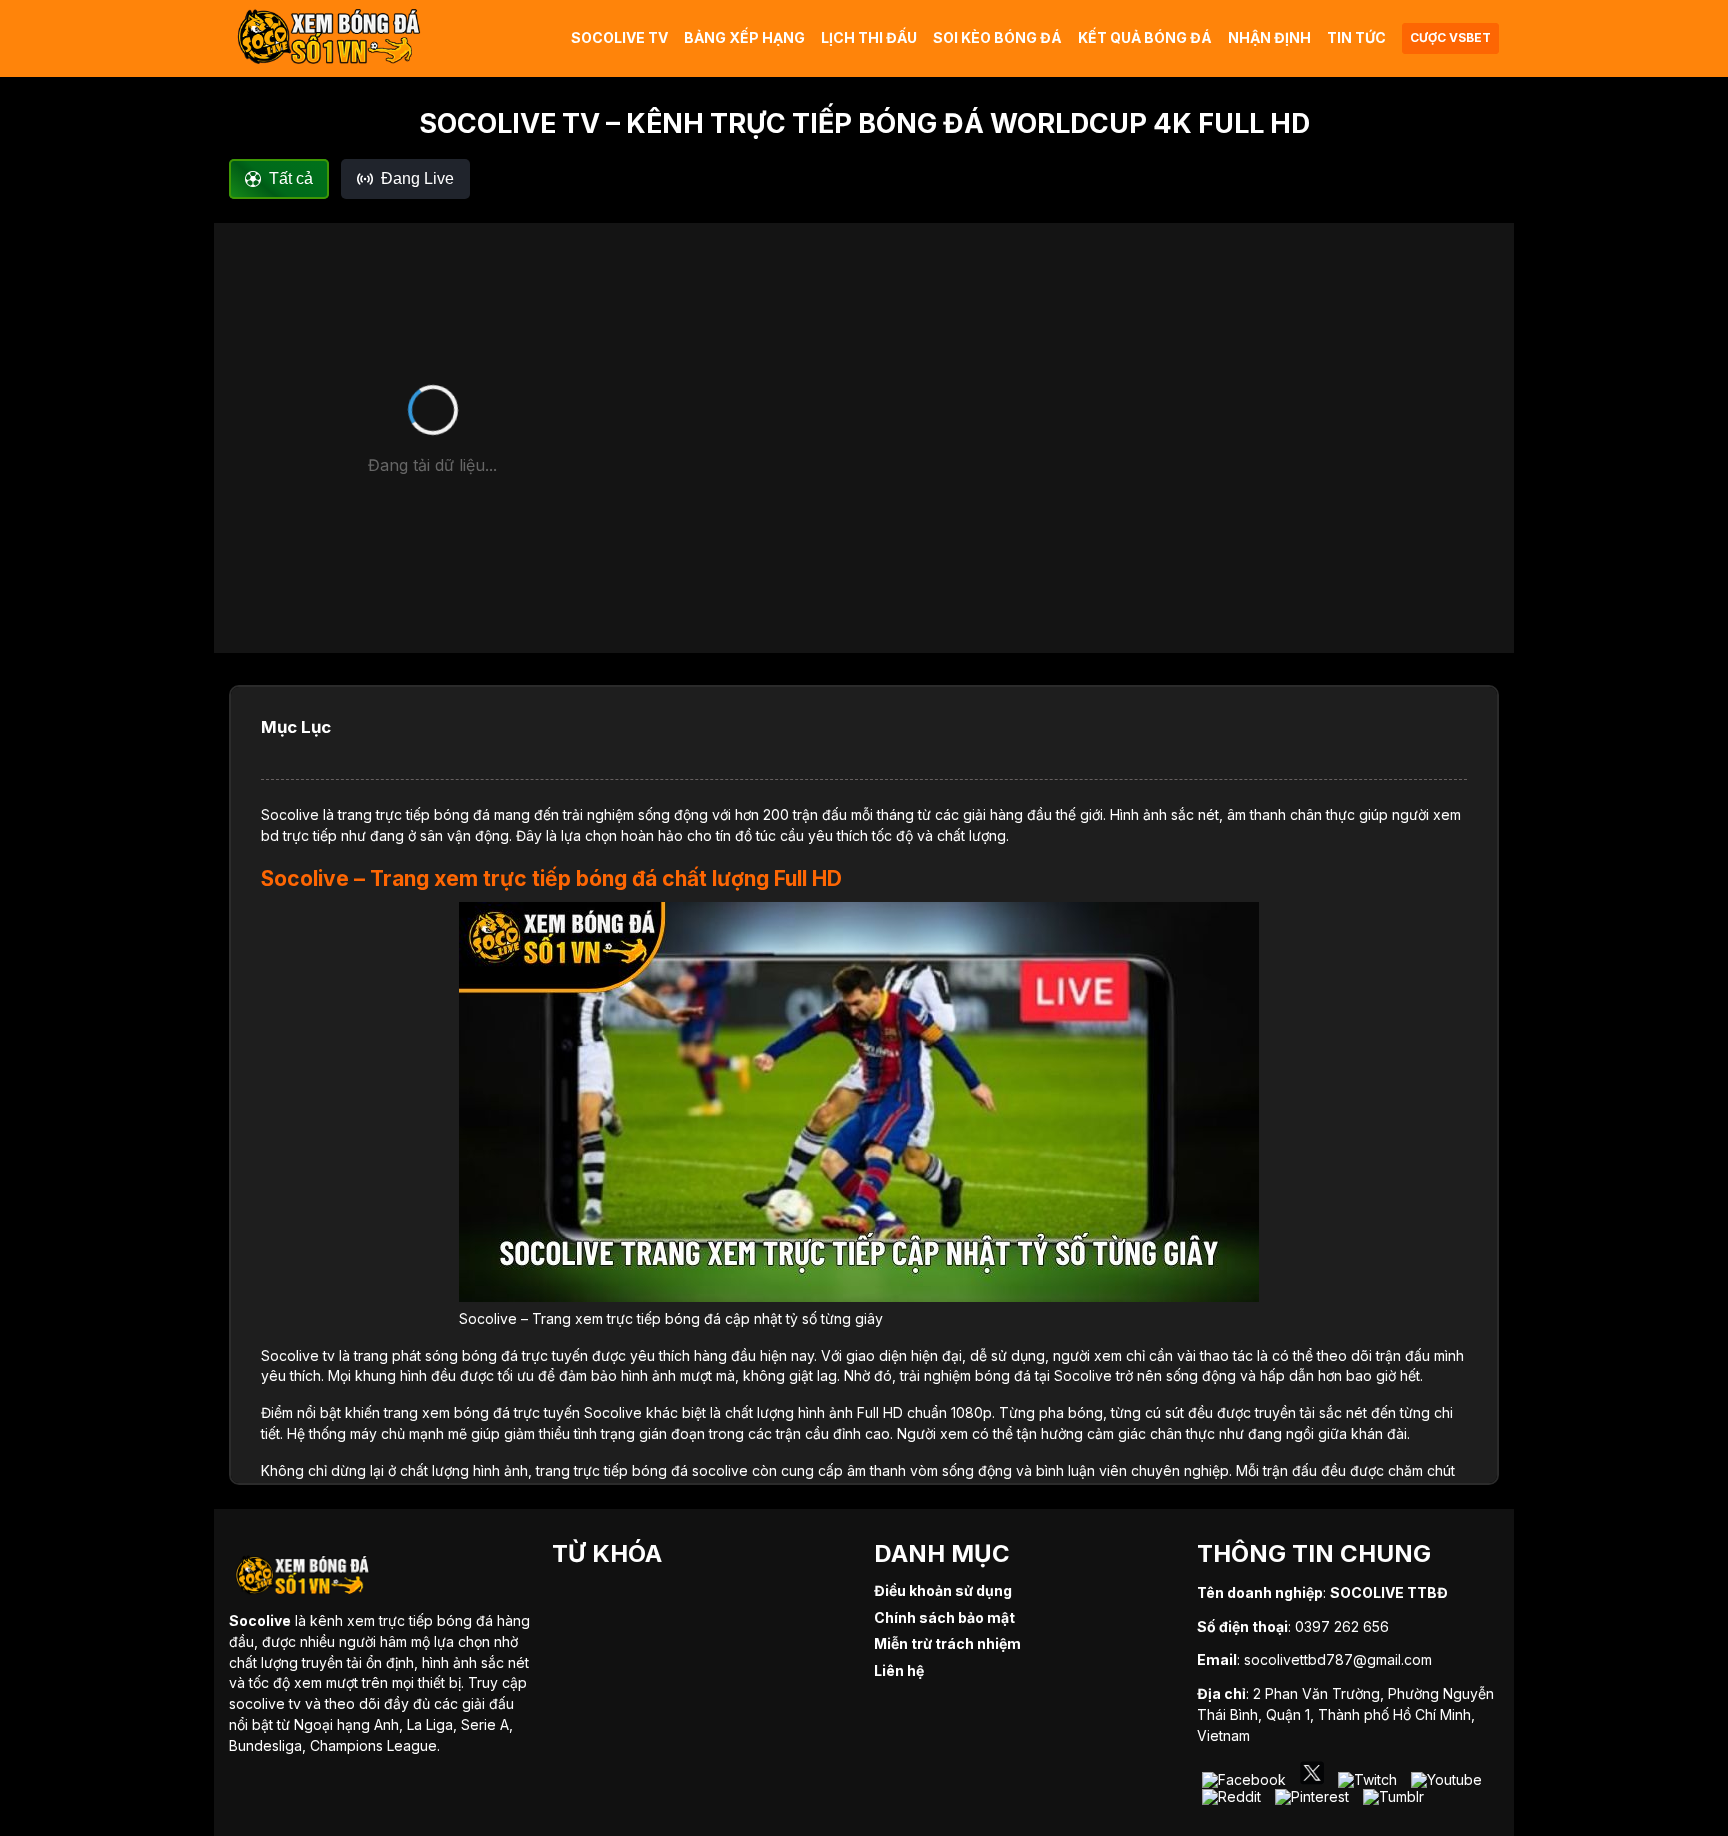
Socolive (290, 814)
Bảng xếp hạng (744, 37)
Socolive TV (619, 37)
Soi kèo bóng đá (997, 37)
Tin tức (1356, 37)
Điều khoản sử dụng (943, 1590)
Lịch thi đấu (869, 37)
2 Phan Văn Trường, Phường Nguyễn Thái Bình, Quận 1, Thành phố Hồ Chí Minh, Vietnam (1345, 1714)
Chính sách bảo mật (944, 1617)
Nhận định (1269, 37)
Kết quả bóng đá (1145, 37)
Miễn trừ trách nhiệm (947, 1643)
